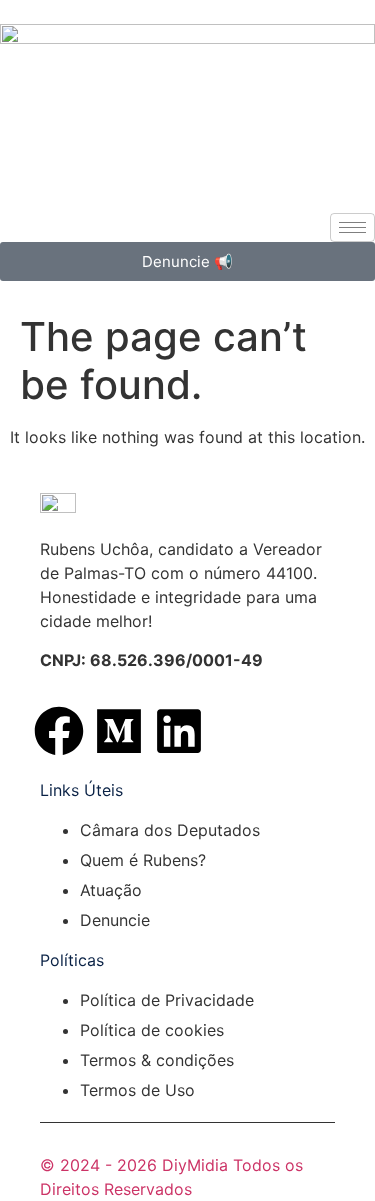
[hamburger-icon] (352, 227)
